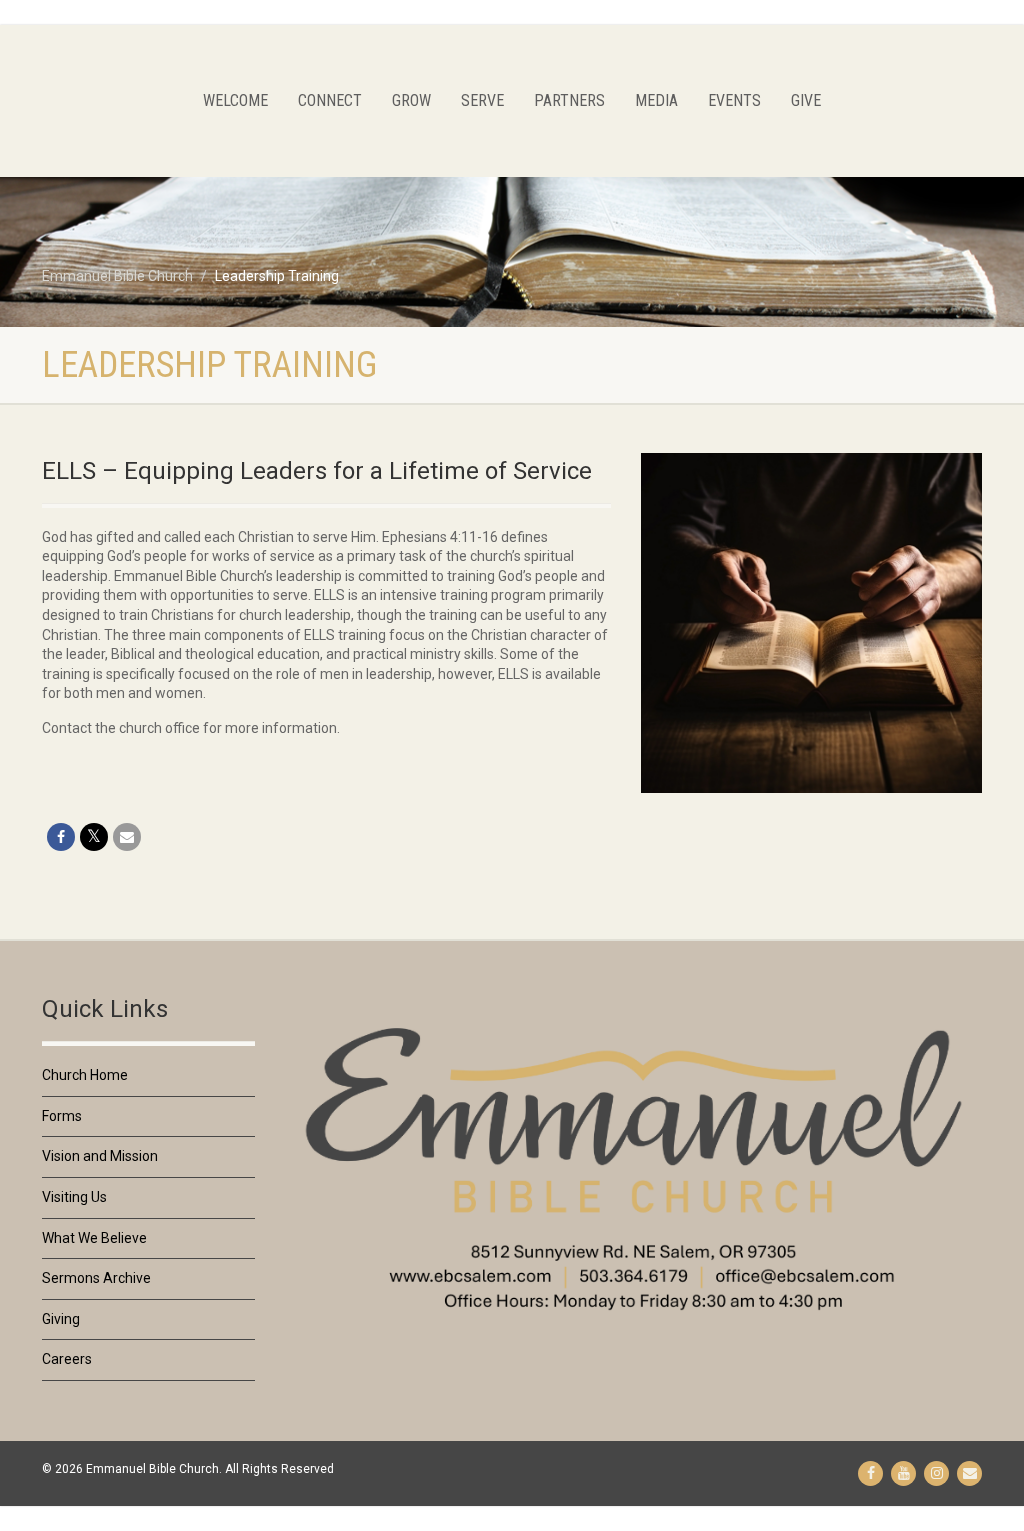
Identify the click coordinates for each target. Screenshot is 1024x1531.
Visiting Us (74, 1197)
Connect (330, 100)
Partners (569, 100)
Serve (482, 100)
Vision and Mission (100, 1156)
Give (806, 100)
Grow (411, 100)
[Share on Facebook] (61, 837)
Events (734, 100)
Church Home (85, 1075)
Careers (67, 1359)
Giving (61, 1319)
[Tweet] (94, 837)
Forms (62, 1116)
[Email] (127, 837)
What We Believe (94, 1238)
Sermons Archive (96, 1278)
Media (656, 100)
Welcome (235, 100)
